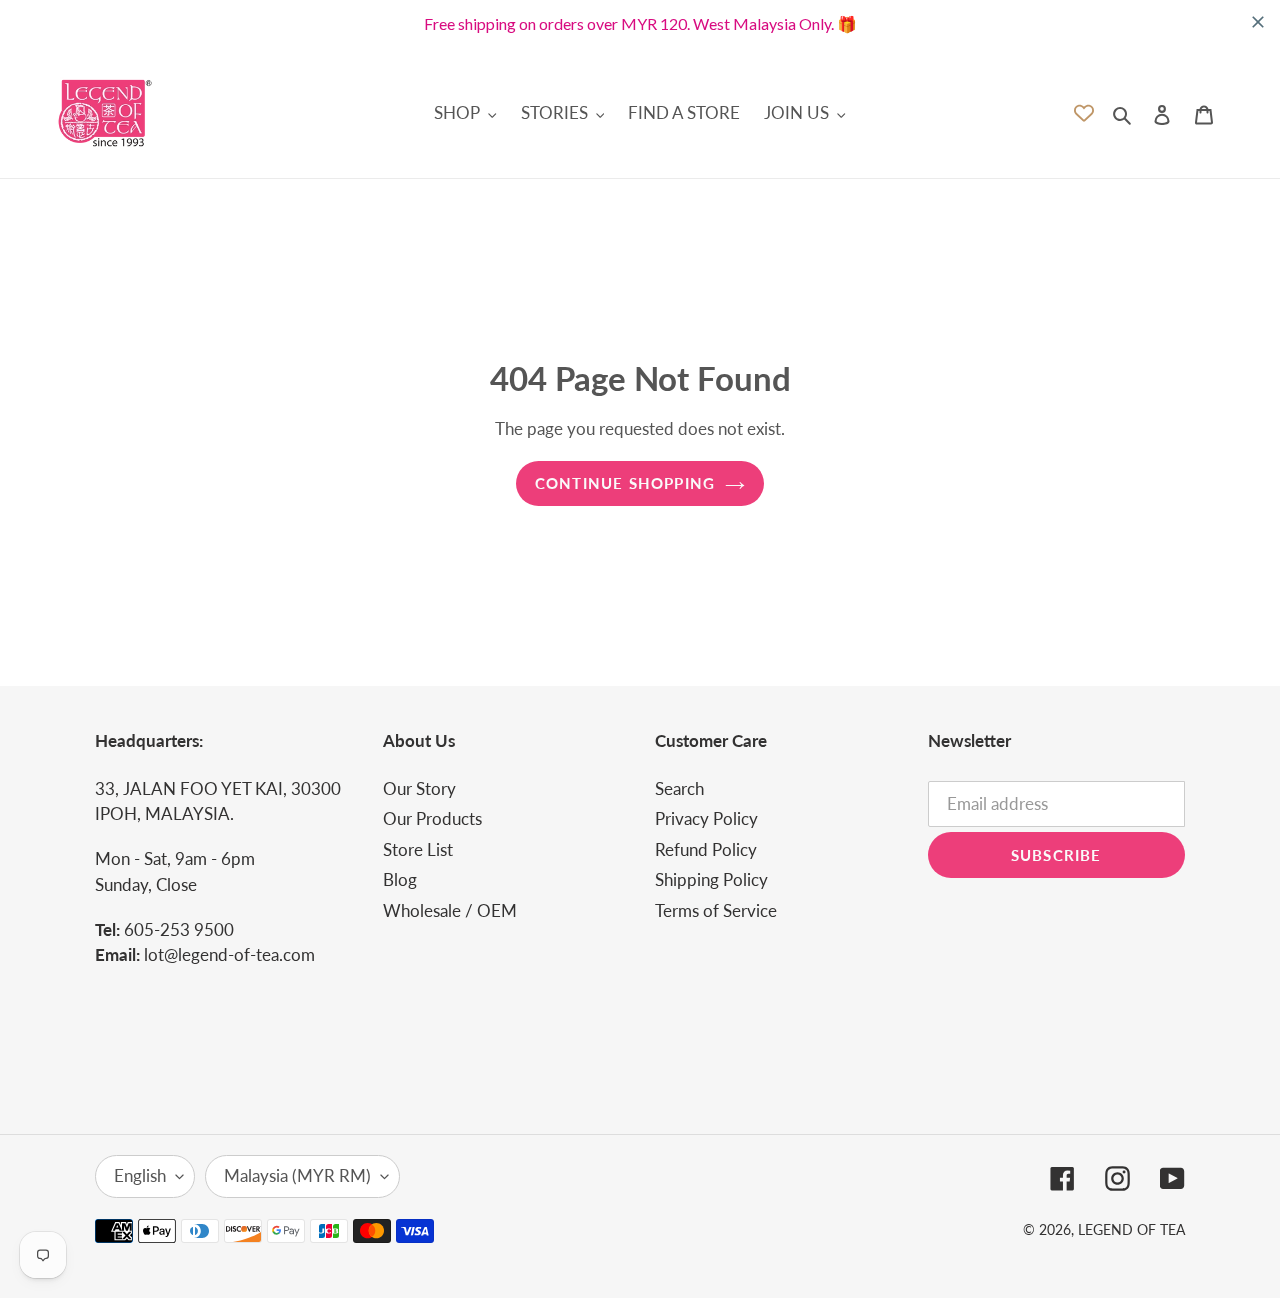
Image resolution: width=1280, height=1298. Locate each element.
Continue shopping (625, 483)
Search (679, 788)
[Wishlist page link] (1084, 113)
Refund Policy (706, 849)
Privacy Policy (706, 818)
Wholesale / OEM (450, 910)
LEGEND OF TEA (1131, 1229)
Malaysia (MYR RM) (297, 1175)
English (140, 1175)
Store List (418, 849)
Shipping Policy (711, 879)
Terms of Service (716, 910)
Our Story (419, 788)
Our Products (432, 818)
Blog (400, 879)
